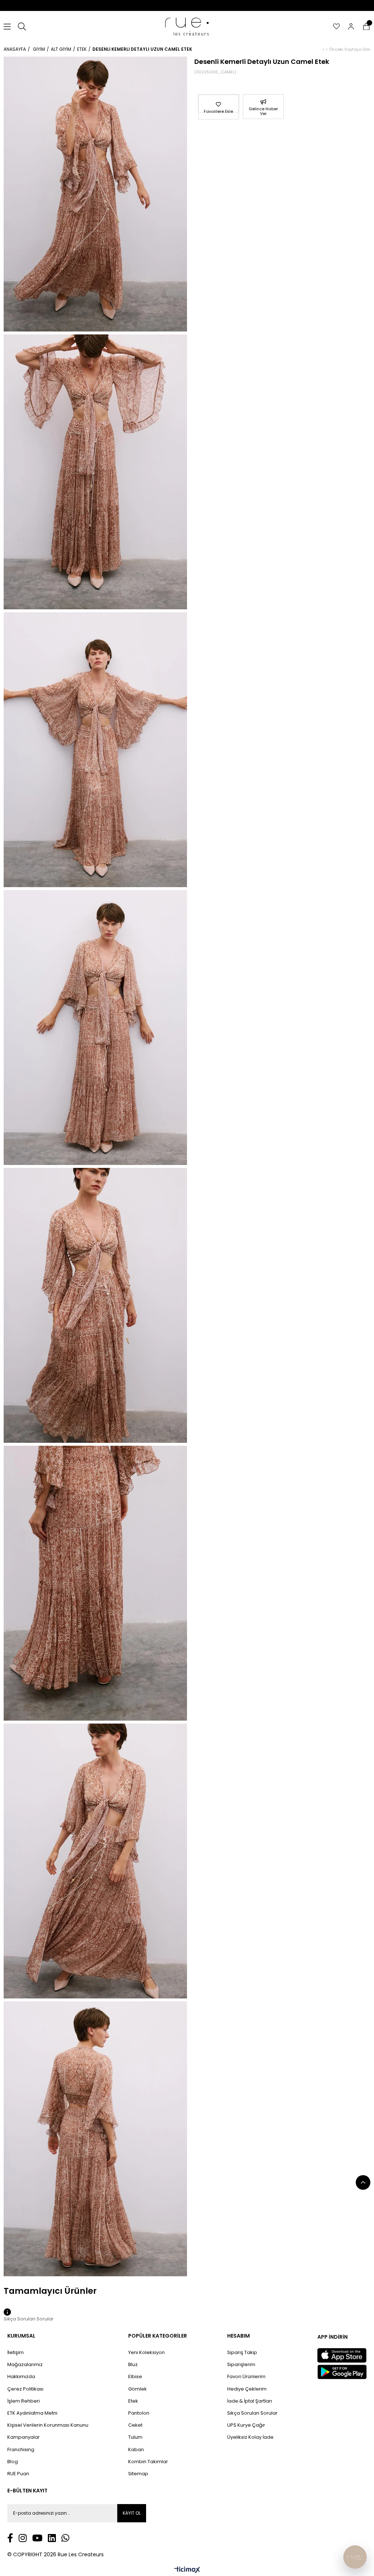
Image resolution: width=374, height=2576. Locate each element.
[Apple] (342, 2355)
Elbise (135, 2377)
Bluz (133, 2365)
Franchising (21, 2450)
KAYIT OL (132, 2513)
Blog (13, 2462)
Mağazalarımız (25, 2365)
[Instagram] (23, 2538)
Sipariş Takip (242, 2353)
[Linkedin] (52, 2538)
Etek (133, 2401)
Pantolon (139, 2413)
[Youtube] (37, 2538)
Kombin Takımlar (148, 2462)
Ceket (135, 2425)
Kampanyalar (24, 2437)
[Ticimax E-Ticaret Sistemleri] (187, 2570)
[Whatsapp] (65, 2538)
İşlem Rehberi (24, 2401)
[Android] (342, 2372)
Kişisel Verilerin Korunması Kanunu (48, 2425)
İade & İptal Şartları (250, 2401)
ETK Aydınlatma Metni (32, 2413)
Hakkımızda (21, 2377)
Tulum (135, 2437)
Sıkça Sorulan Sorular (252, 2413)
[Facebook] (10, 2538)
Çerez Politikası (25, 2389)
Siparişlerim (241, 2365)
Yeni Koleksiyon (146, 2353)
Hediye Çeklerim (247, 2389)
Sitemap (138, 2474)
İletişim (16, 2353)
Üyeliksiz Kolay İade (250, 2437)
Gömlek (138, 2389)
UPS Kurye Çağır (246, 2425)
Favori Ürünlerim (246, 2377)
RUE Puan (18, 2474)
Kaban (136, 2450)
